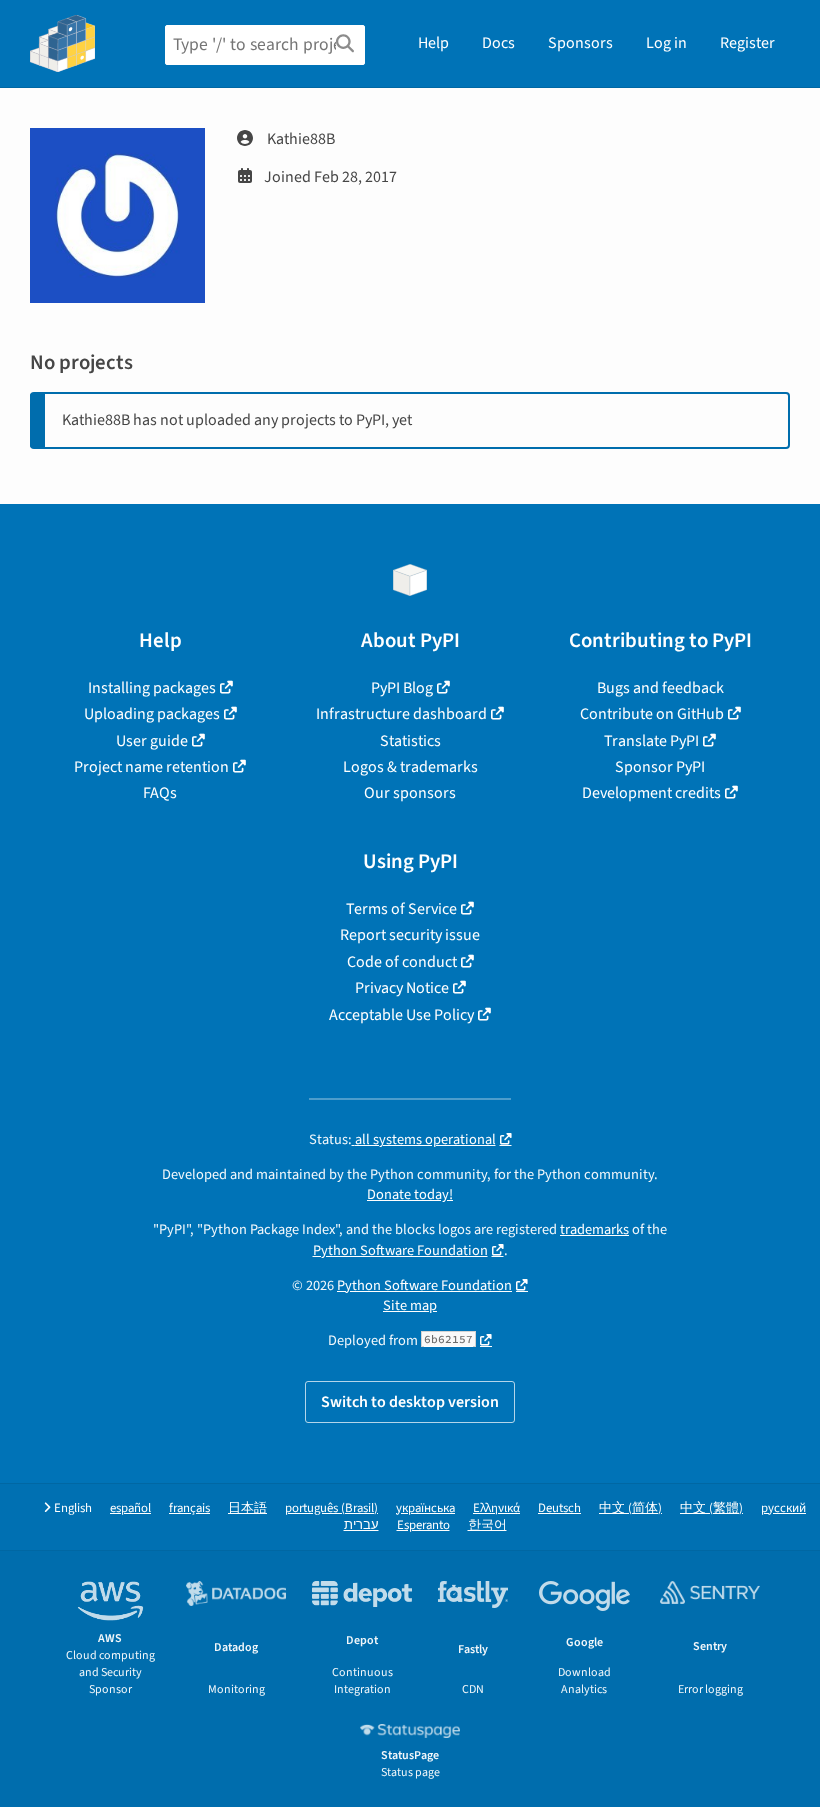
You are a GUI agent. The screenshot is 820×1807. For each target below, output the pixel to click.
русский (783, 1508)
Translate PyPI (651, 741)
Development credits (651, 793)
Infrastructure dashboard (401, 714)
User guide (152, 741)
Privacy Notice (402, 988)
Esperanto (423, 1525)
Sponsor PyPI (660, 767)
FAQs (160, 793)
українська (425, 1508)
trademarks (594, 1229)
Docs (498, 43)
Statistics (410, 741)
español (130, 1508)
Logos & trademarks (410, 767)
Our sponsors (410, 793)
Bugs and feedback (660, 688)
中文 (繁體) (711, 1508)
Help (433, 43)
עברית (361, 1525)
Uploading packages (152, 714)
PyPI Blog (402, 688)
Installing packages (152, 688)
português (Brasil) (331, 1508)
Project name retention (151, 767)
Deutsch (559, 1508)
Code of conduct (402, 962)
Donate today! (410, 1194)
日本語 (247, 1508)
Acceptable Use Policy (401, 1015)
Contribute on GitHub (652, 714)
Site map (410, 1305)
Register (747, 43)
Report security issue (410, 935)
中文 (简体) (630, 1508)
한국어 (487, 1525)
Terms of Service (401, 909)
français (189, 1508)
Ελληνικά (496, 1508)
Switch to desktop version (410, 1402)
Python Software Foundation (400, 1250)
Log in (666, 43)
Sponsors (580, 43)
